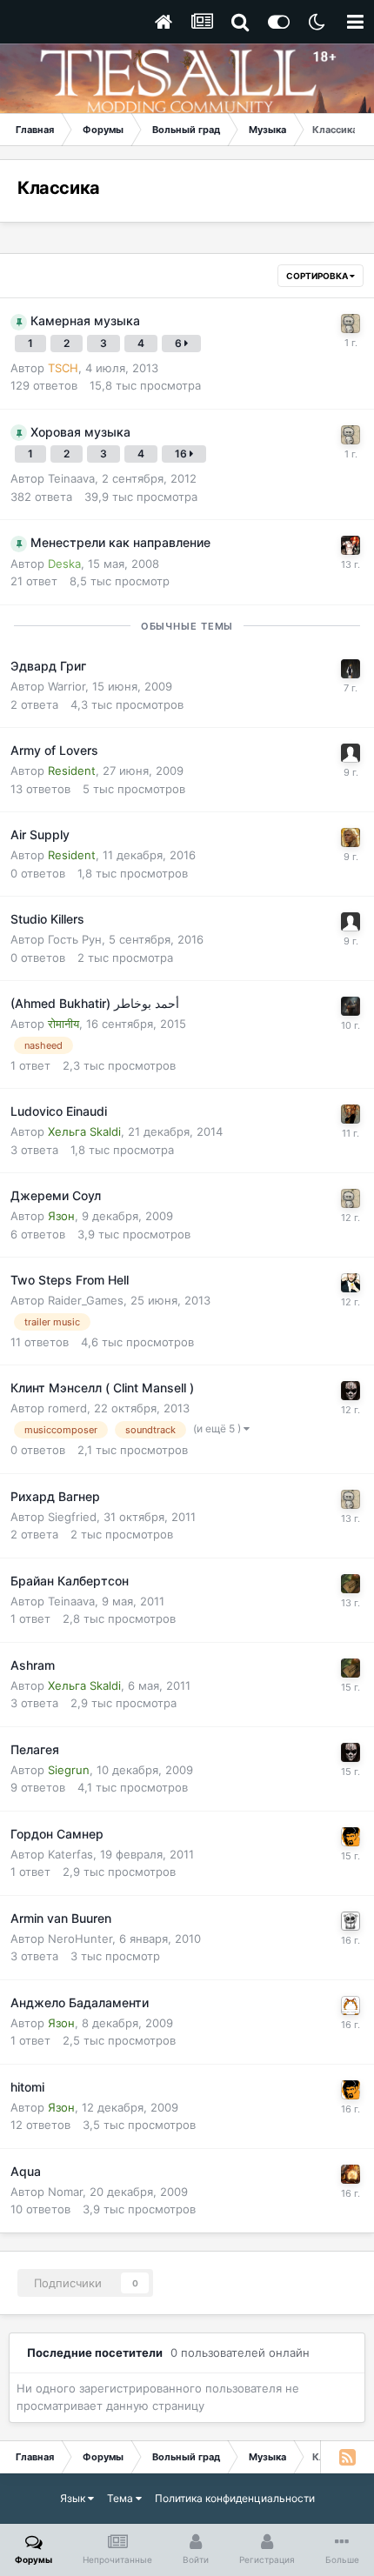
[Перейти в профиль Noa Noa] (351, 669)
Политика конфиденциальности (235, 2498)
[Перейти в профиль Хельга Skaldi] (351, 1114)
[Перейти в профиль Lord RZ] (351, 838)
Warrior (67, 686)
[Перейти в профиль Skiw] (351, 545)
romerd (67, 1408)
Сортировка (318, 276)
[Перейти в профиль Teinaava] (351, 1584)
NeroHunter (80, 1939)
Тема (121, 2498)
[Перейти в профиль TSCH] (351, 324)
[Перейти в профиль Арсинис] (351, 2174)
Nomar (65, 2192)
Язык (74, 2498)
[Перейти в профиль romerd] (351, 1391)
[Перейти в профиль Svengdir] (351, 1837)
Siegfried (72, 1517)
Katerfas (70, 1854)
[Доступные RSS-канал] (347, 2457)
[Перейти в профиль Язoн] (351, 2005)
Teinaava (71, 478)
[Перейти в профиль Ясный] (351, 1921)
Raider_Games (86, 1300)
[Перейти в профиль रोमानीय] (351, 1006)
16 (182, 454)
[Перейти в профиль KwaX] (351, 1283)
